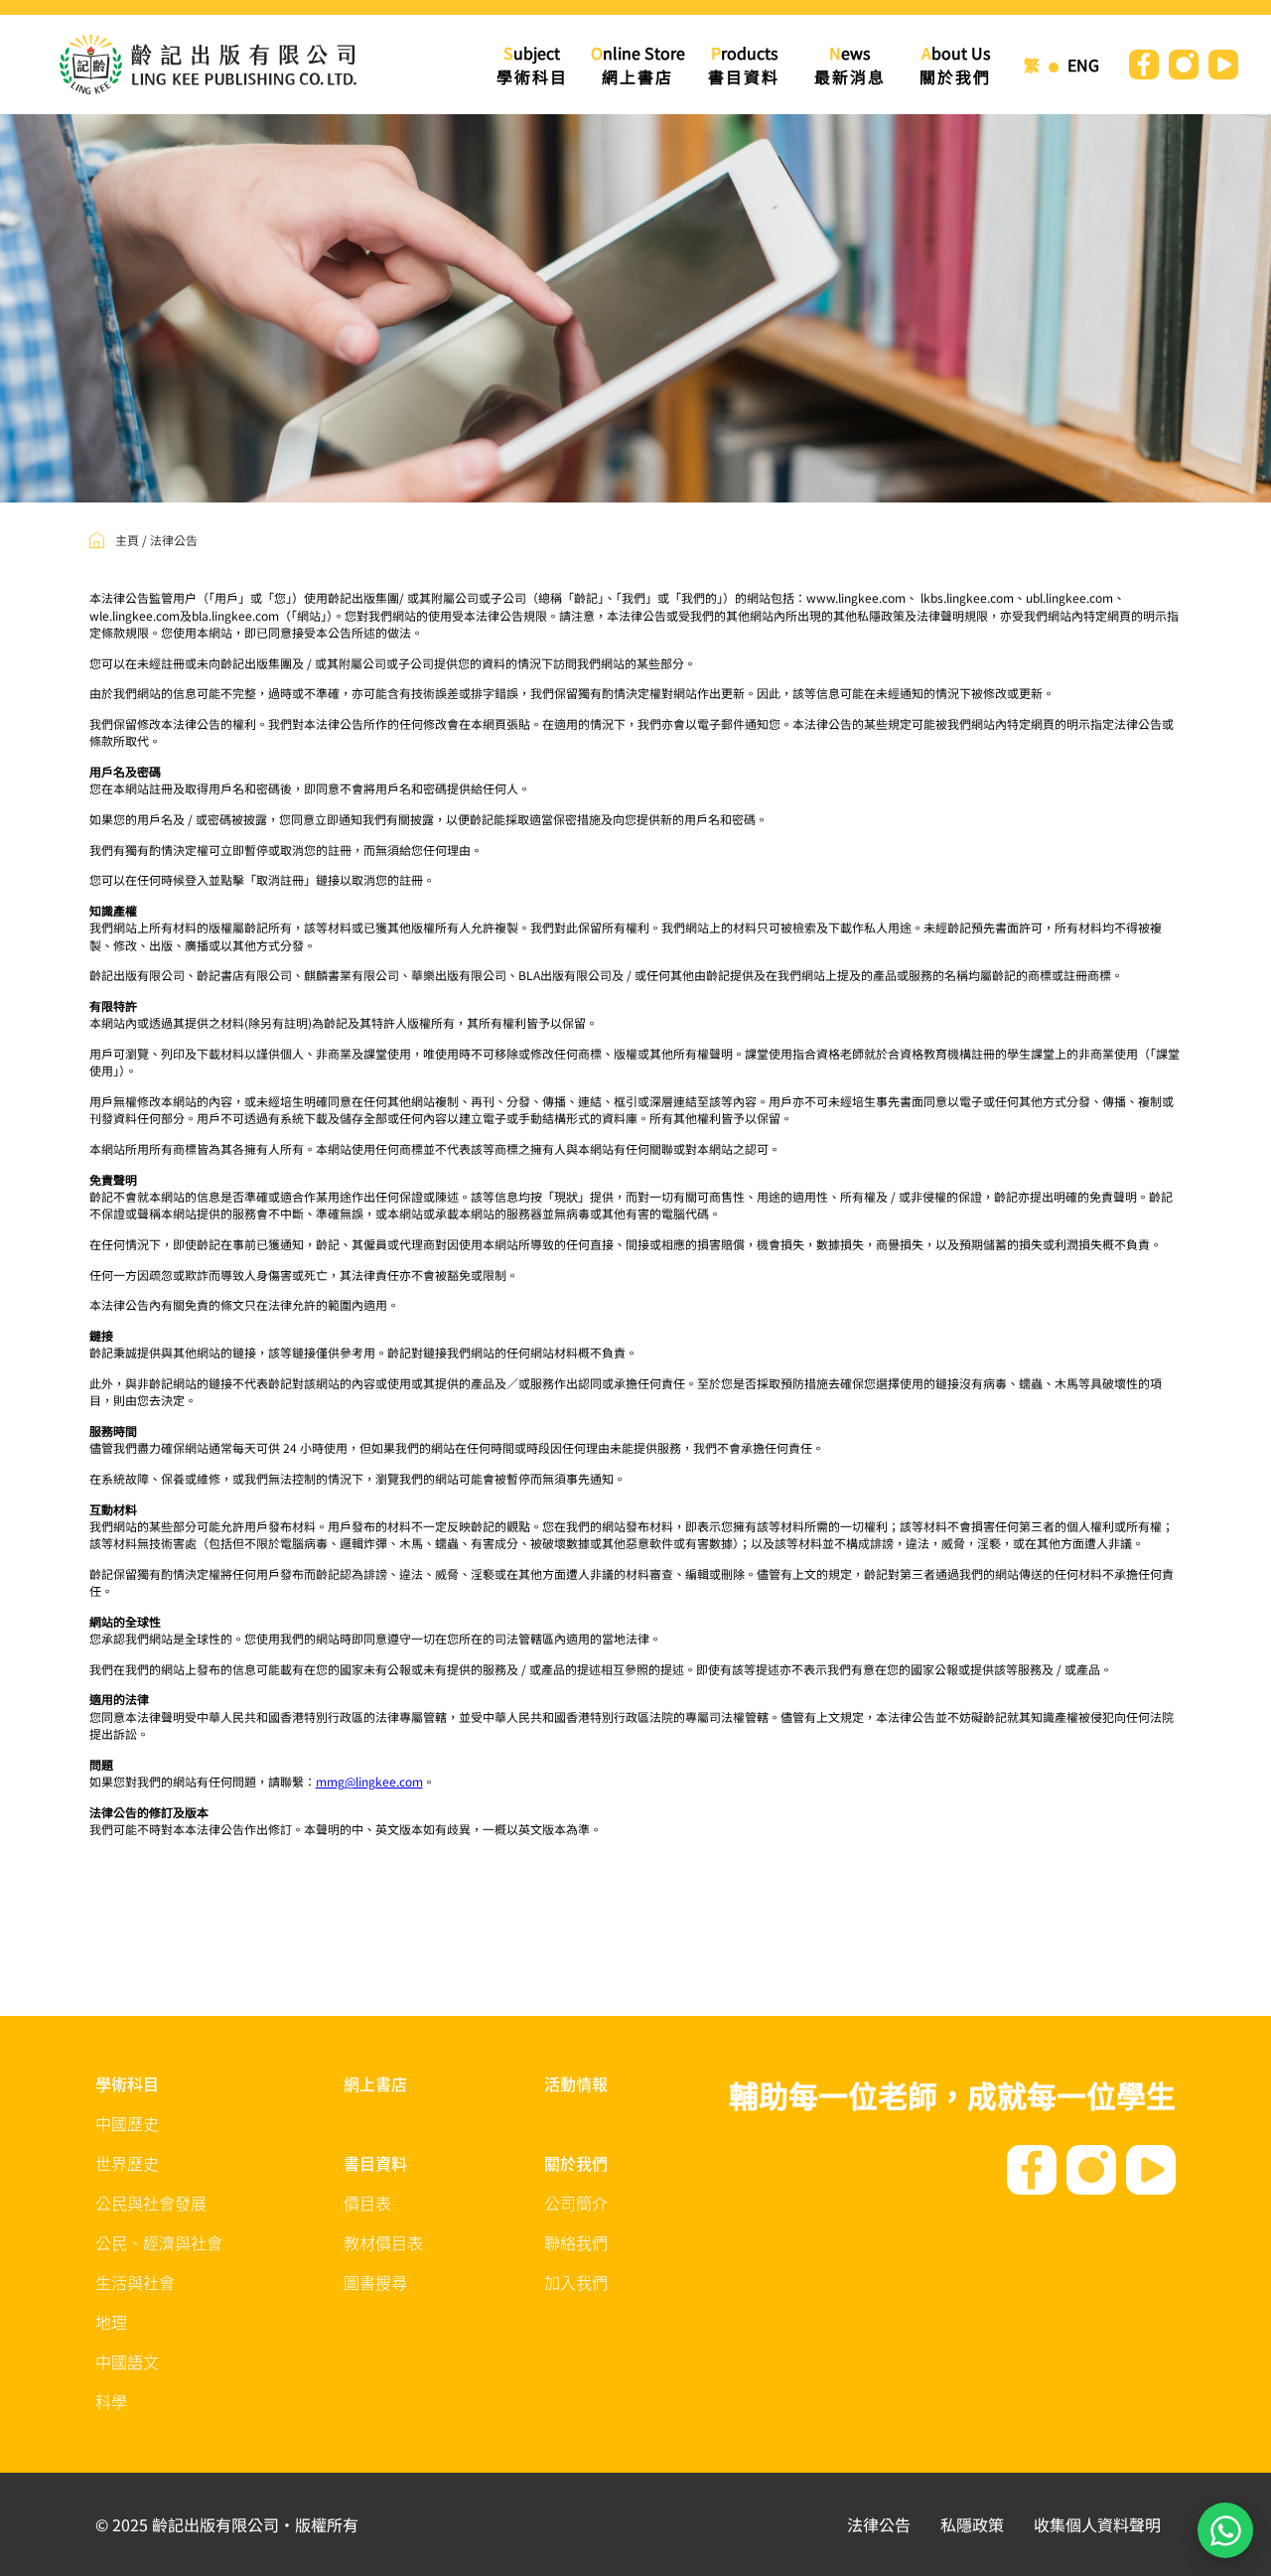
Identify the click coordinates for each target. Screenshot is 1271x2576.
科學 (111, 2403)
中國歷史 (127, 2125)
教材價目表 (383, 2244)
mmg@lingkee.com (369, 1781)
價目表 (367, 2205)
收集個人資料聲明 (1097, 2524)
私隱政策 (972, 2524)
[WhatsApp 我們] (1225, 2530)
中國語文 (127, 2363)
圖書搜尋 (375, 2284)
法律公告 (879, 2524)
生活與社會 (135, 2284)
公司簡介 (576, 2205)
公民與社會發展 (151, 2205)
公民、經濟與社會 (159, 2244)
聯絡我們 (576, 2244)
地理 (111, 2324)
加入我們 (576, 2284)
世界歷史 (127, 2165)
